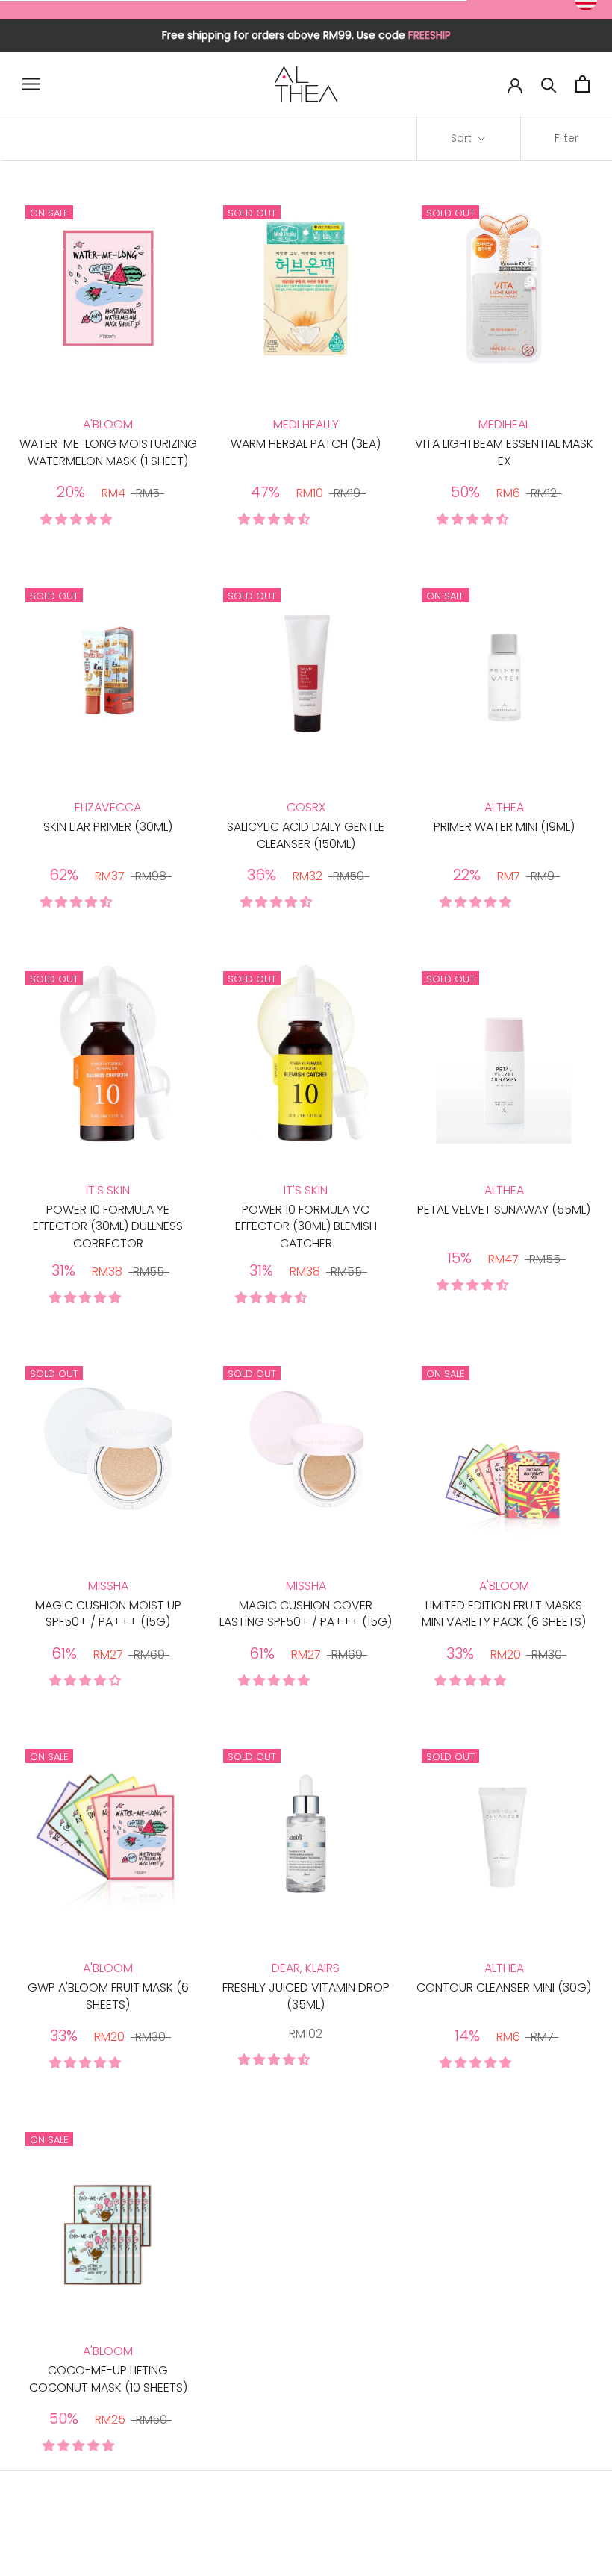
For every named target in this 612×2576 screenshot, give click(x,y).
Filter (566, 138)
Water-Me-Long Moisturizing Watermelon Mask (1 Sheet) (108, 452)
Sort (463, 138)
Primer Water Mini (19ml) (504, 827)
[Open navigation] (31, 84)
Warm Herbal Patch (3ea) (306, 444)
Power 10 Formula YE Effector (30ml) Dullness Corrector (108, 1226)
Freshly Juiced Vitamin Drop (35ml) (306, 1996)
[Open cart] (583, 84)
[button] (78, 519)
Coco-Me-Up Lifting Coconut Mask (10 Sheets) (108, 2379)
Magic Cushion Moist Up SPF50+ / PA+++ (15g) (108, 1613)
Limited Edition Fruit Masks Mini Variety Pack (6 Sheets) (504, 1613)
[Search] (549, 84)
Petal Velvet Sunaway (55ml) (504, 1210)
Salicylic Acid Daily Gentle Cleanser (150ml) (306, 835)
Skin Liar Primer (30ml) (108, 827)
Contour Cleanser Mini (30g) (504, 1987)
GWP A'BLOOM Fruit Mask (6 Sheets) (108, 1996)
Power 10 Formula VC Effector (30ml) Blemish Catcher (306, 1226)
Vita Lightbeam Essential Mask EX (504, 452)
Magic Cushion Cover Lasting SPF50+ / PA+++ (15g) (306, 1613)
